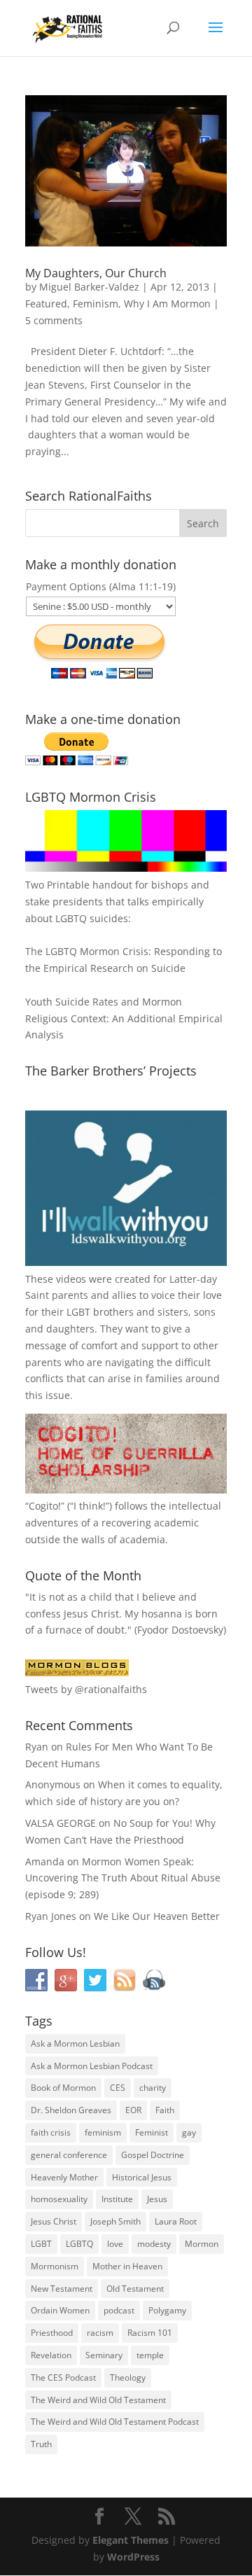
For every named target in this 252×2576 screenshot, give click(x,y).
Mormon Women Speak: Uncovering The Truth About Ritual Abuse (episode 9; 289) (123, 1878)
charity (153, 2088)
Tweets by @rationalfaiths (86, 1689)
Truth (41, 2444)
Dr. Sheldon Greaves (71, 2110)
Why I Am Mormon (167, 304)
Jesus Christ (54, 2221)
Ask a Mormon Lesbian (75, 2044)
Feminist (152, 2132)
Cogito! (45, 1506)
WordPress (133, 2557)
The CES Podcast (63, 2377)
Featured (46, 304)
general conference (69, 2155)
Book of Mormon (63, 2088)
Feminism (96, 304)
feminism (103, 2132)
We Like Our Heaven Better (157, 1916)
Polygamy (167, 2310)
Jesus (157, 2199)
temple (150, 2355)
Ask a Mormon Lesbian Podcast (92, 2066)
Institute (117, 2199)
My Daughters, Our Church (96, 273)
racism (100, 2333)
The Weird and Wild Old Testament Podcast (115, 2422)
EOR (133, 2110)
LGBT (78, 1312)
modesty (154, 2244)
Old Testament (135, 2289)
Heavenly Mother (64, 2177)
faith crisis (51, 2132)
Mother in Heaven (127, 2266)
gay (189, 2132)
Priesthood (52, 2333)
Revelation (51, 2355)
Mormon (202, 2244)
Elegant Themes (131, 2540)
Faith (165, 2110)
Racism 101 (150, 2333)
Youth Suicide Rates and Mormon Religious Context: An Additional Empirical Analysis (124, 1018)
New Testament (62, 2289)
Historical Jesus (142, 2177)
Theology (128, 2377)
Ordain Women (60, 2310)
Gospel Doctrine (153, 2155)
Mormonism (55, 2266)
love (115, 2244)
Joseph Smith (115, 2221)
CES (118, 2088)
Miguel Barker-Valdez (89, 287)
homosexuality (59, 2199)
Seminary (104, 2355)
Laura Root (176, 2221)
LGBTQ (79, 2244)
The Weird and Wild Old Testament (98, 2400)
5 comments (54, 320)
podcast (119, 2310)
